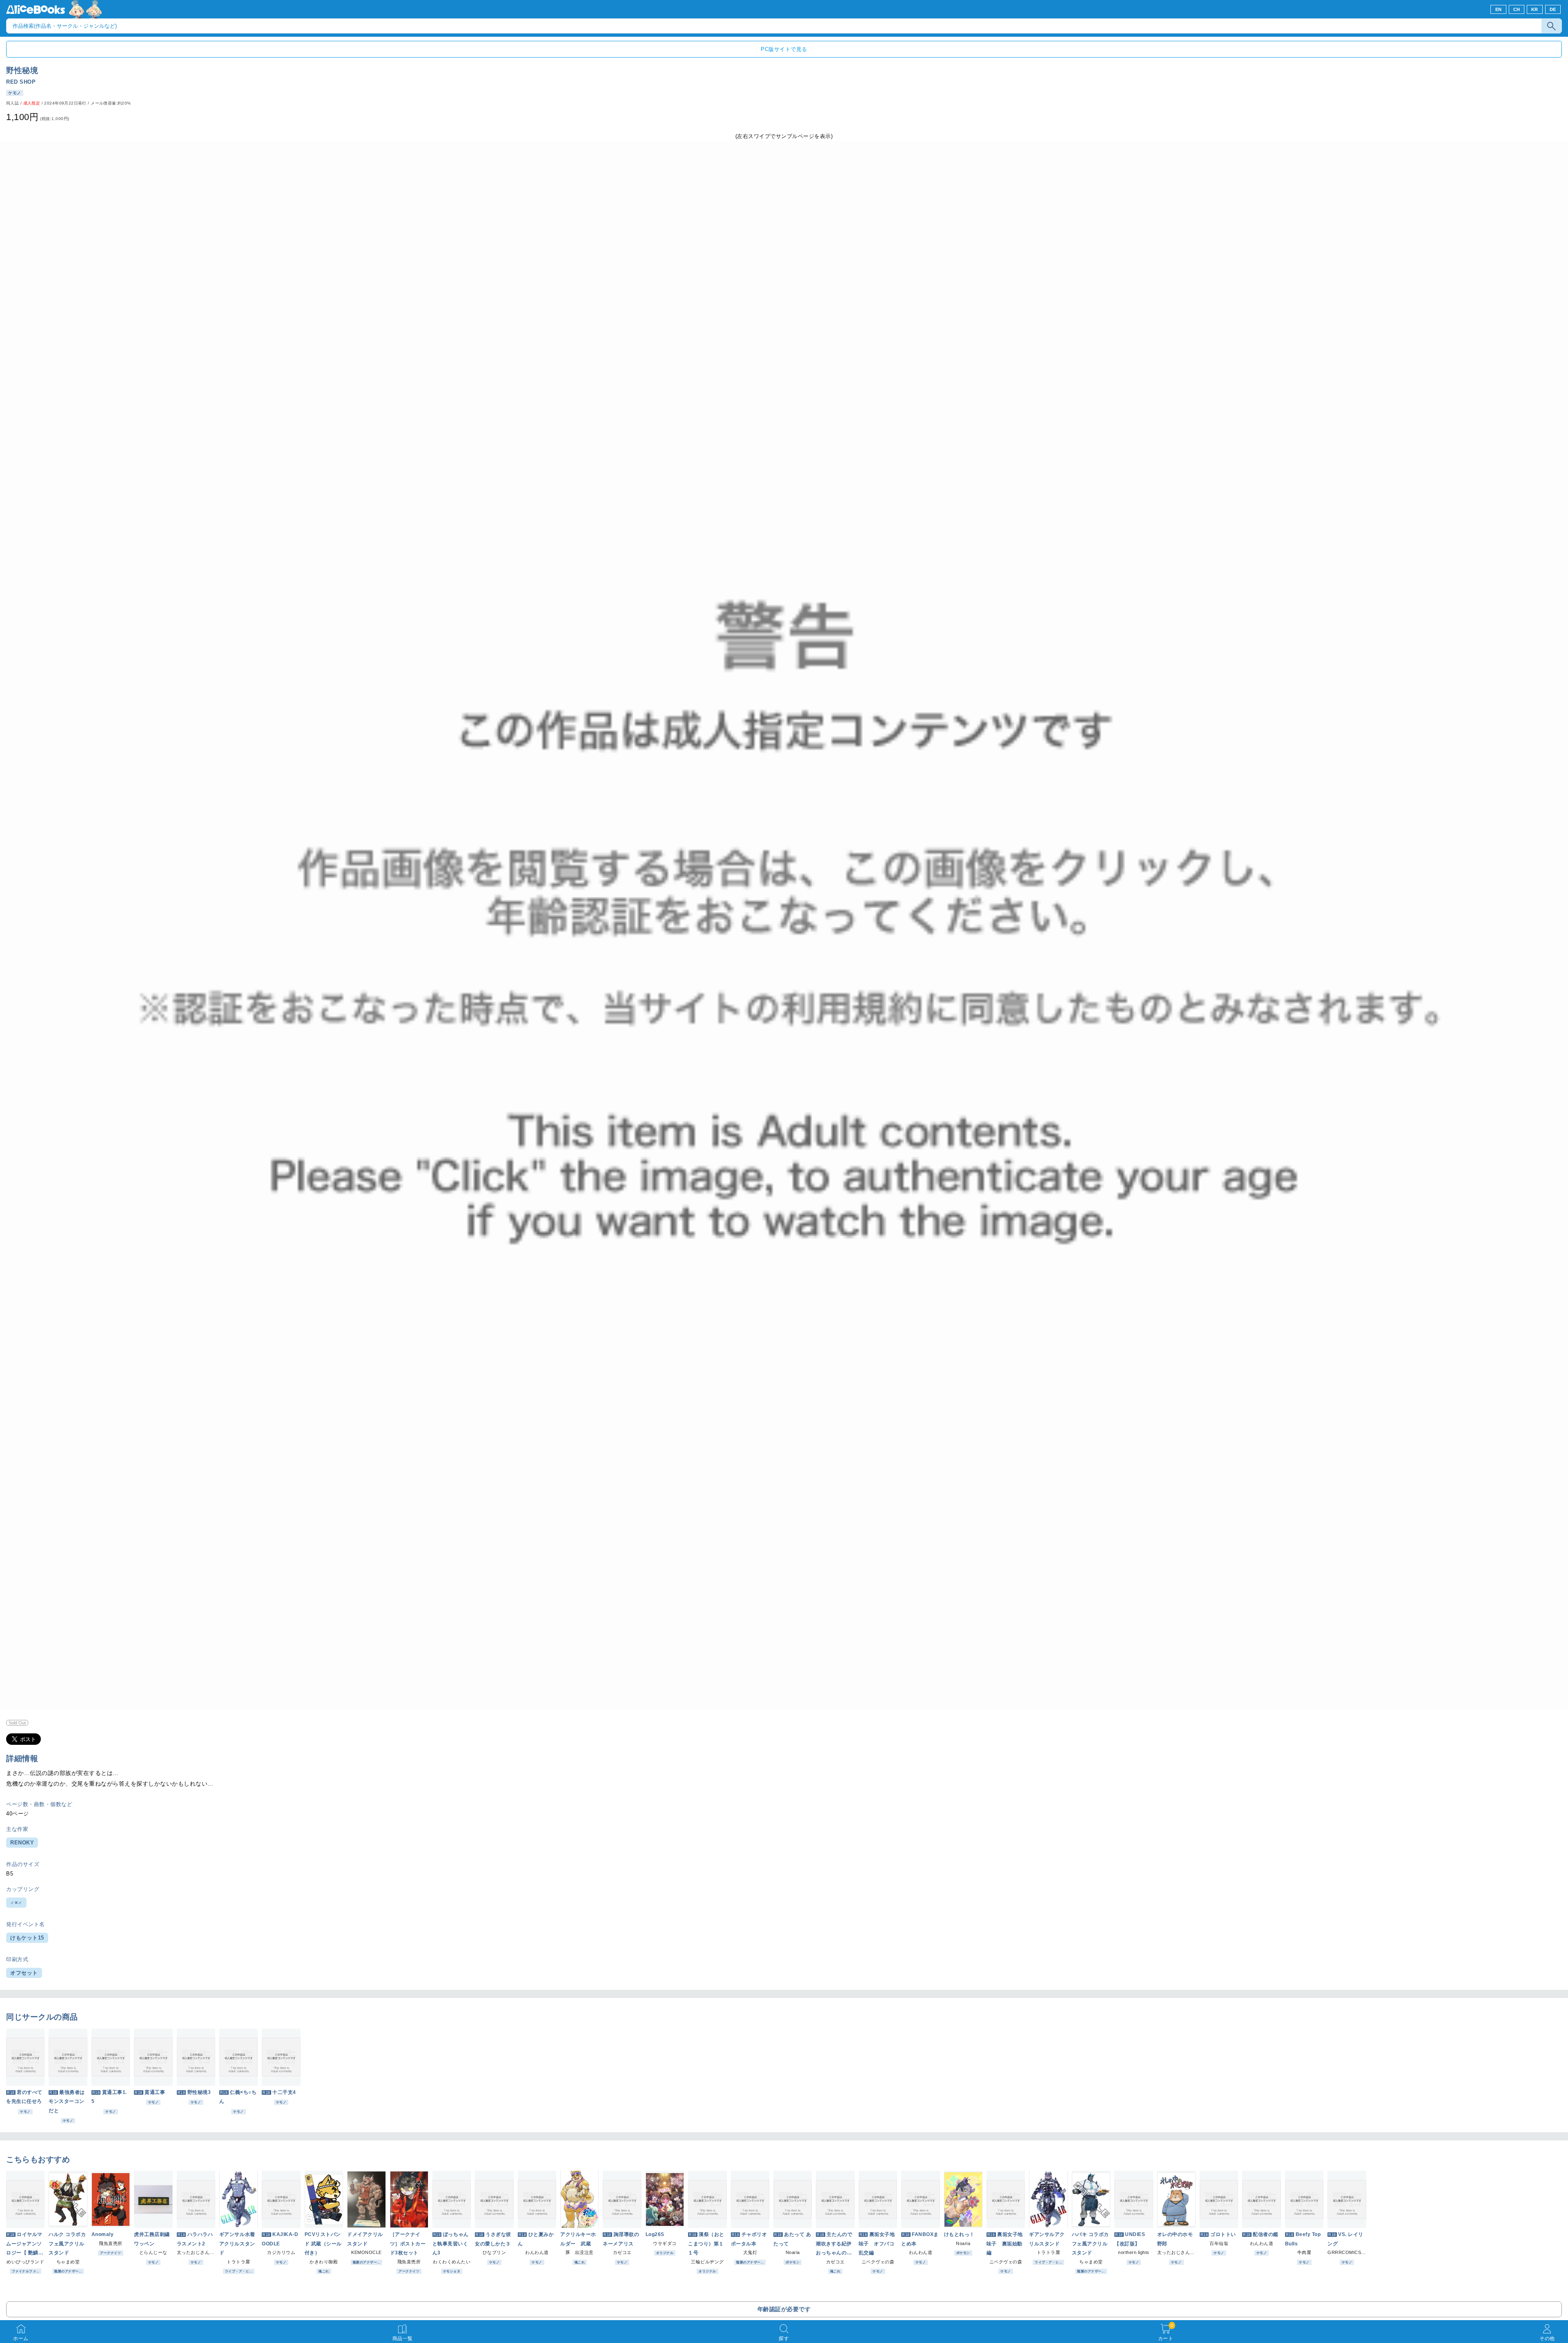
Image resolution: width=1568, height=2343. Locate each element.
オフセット (24, 1973)
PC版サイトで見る (784, 49)
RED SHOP (21, 82)
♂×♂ (16, 1903)
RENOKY (22, 1843)
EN (1499, 9)
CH (1517, 9)
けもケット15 (27, 1938)
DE (1553, 9)
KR (1535, 9)
